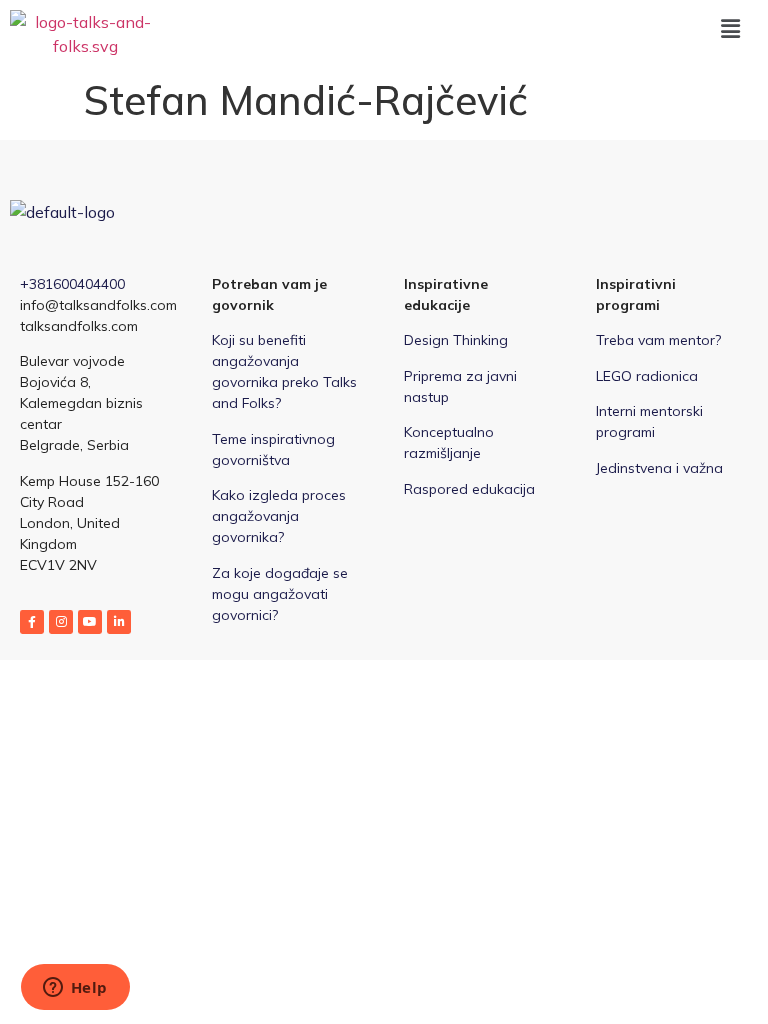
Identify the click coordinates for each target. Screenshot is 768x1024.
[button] (731, 28)
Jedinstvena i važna (659, 468)
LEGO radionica (647, 376)
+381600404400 (72, 284)
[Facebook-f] (32, 622)
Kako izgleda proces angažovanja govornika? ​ (279, 516)
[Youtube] (90, 622)
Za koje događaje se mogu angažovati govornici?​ (280, 594)
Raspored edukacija (469, 489)
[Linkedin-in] (119, 622)
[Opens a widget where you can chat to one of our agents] (75, 989)
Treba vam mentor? (658, 340)
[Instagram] (61, 622)
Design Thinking (456, 340)
